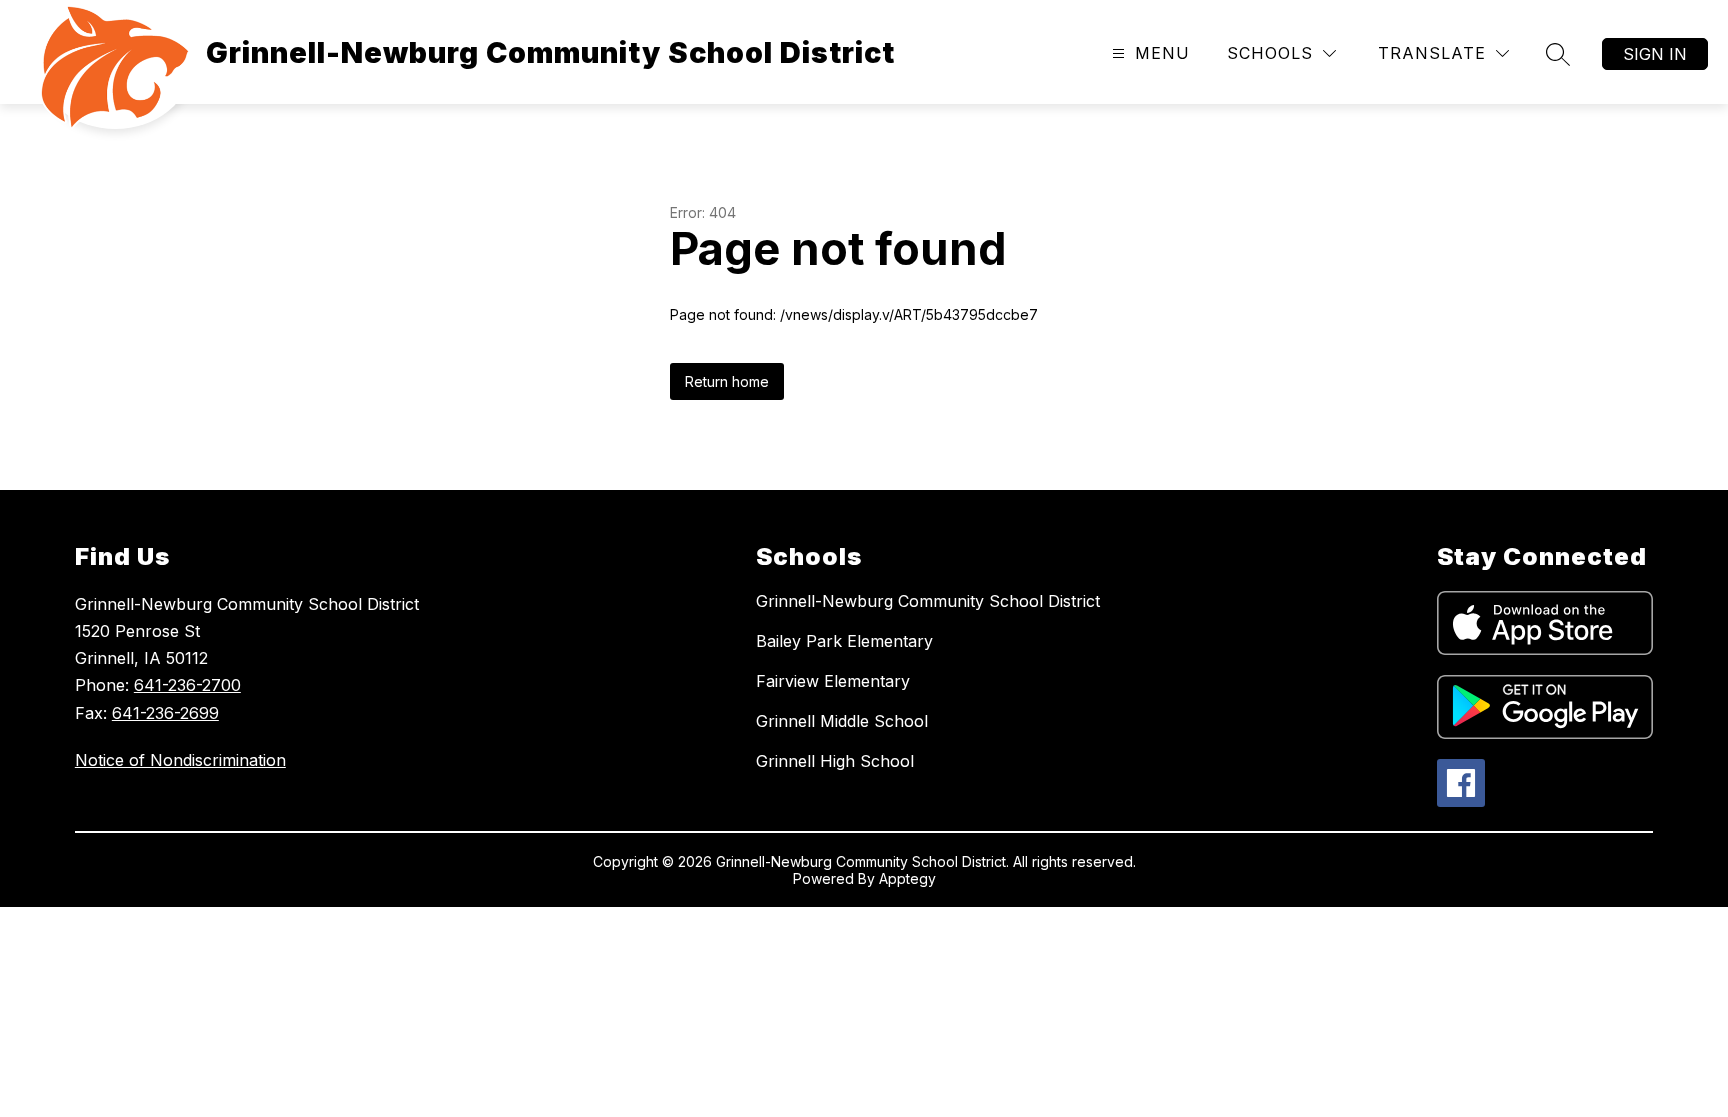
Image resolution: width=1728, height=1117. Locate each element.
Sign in (1655, 54)
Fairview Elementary (833, 681)
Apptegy (907, 878)
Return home (727, 381)
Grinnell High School (835, 761)
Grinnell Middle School (842, 721)
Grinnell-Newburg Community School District (928, 601)
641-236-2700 (187, 685)
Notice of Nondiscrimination (180, 760)
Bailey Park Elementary (844, 641)
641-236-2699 (165, 713)
